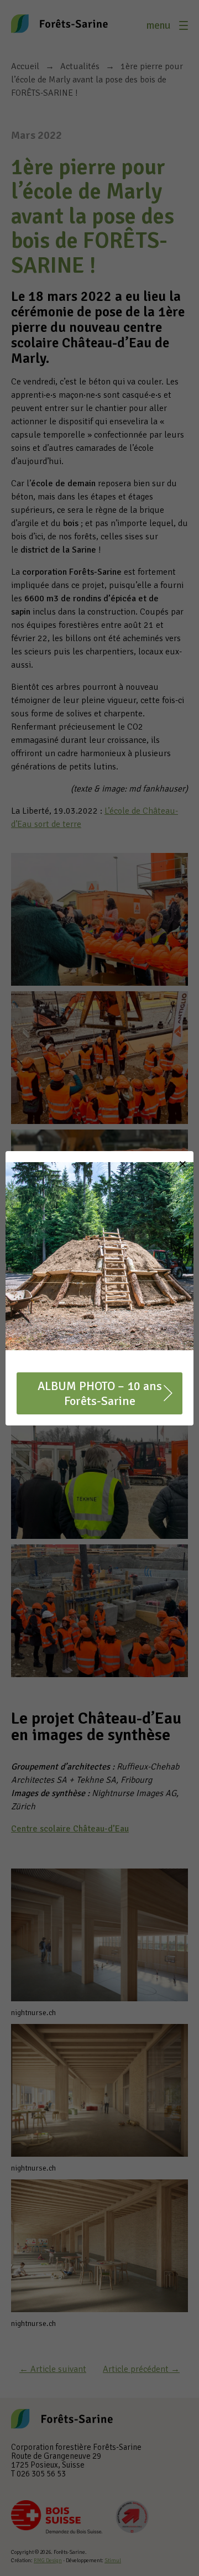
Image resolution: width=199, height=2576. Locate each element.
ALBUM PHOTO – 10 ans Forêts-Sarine (100, 1393)
